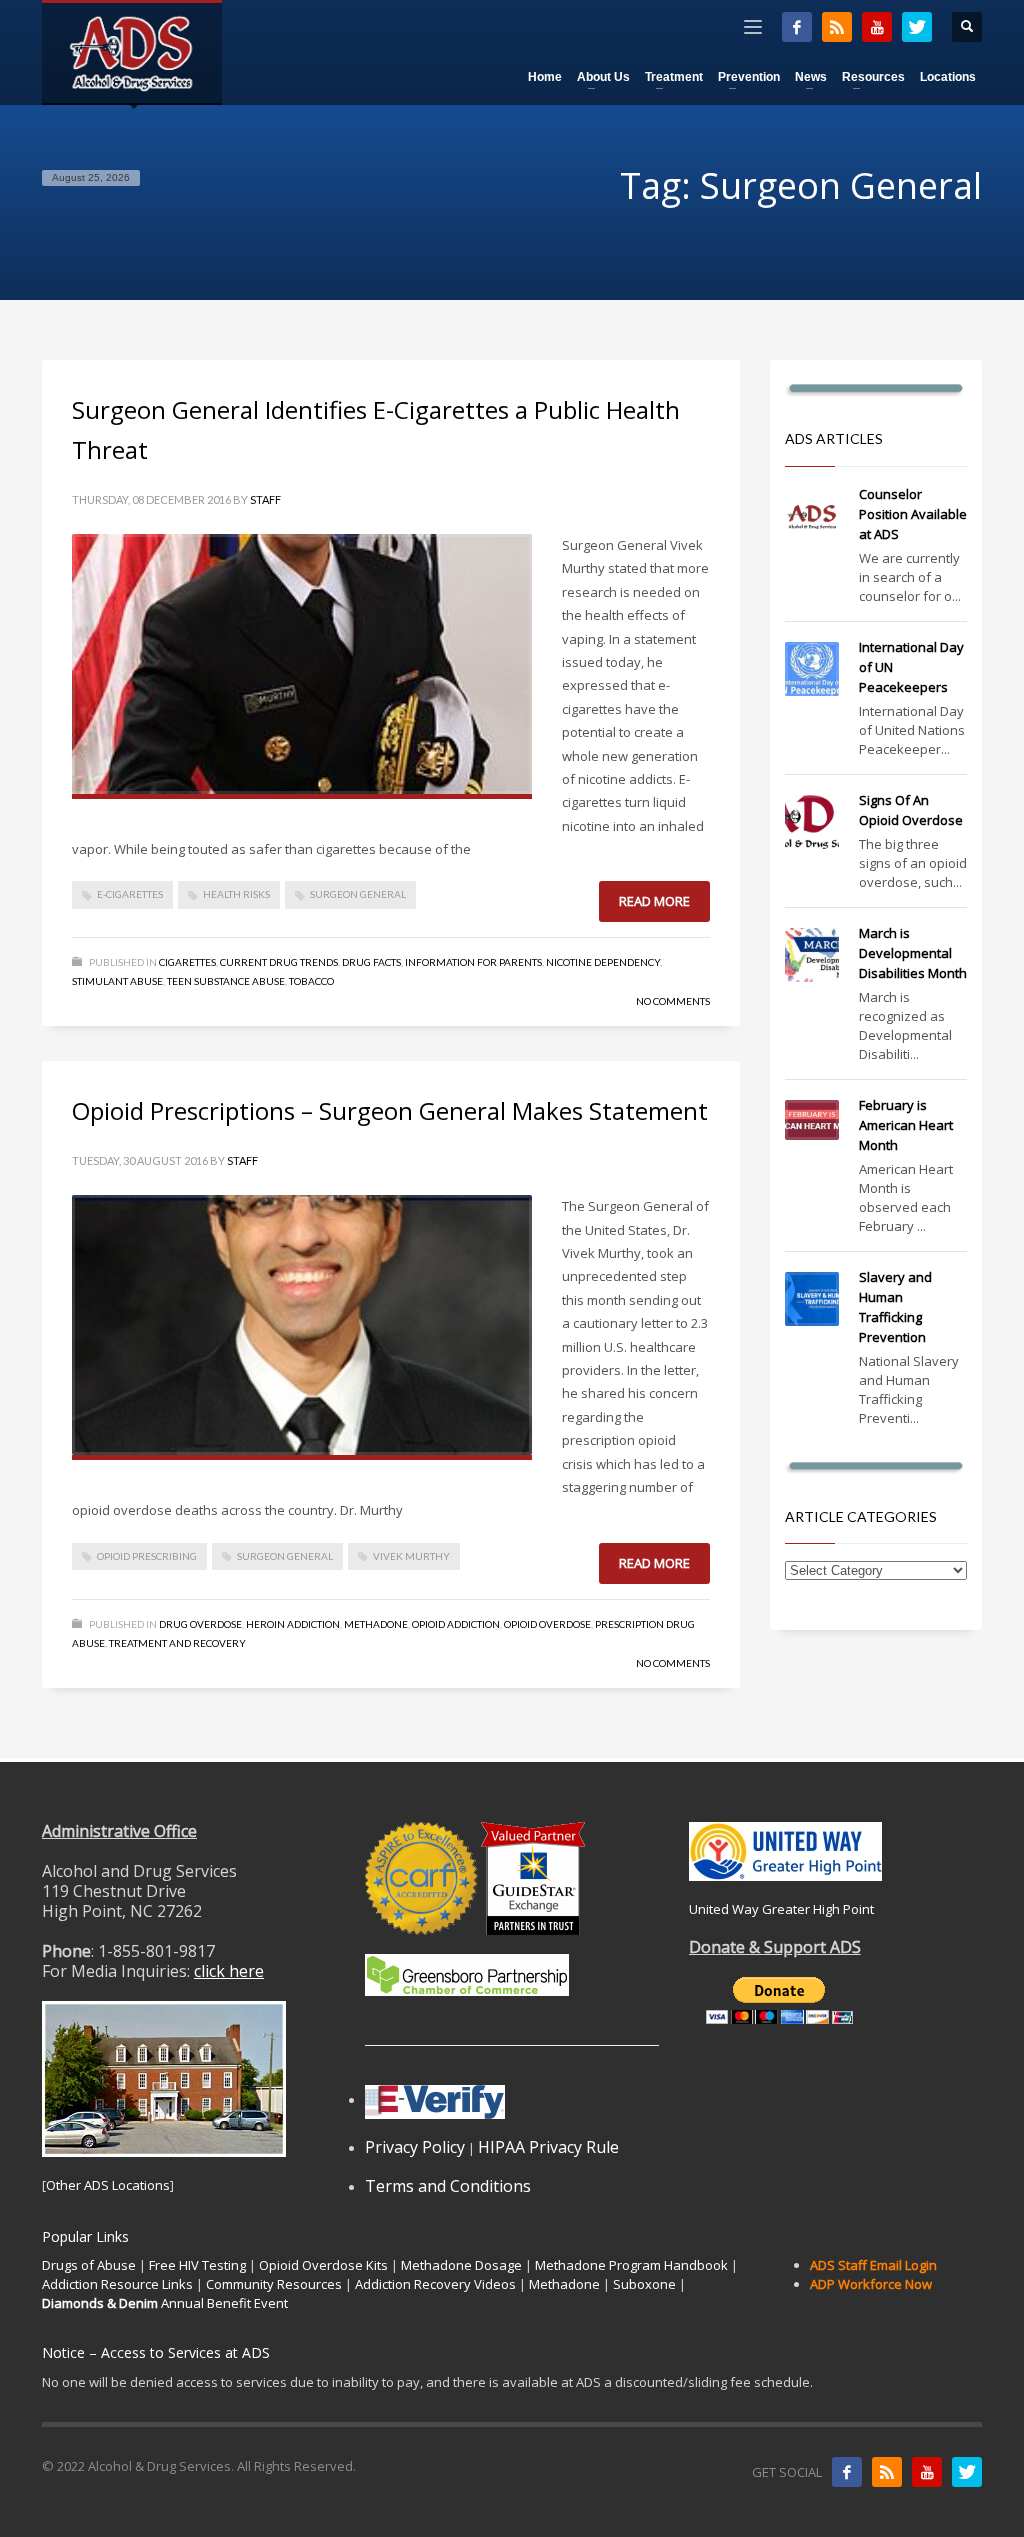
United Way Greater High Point (781, 1909)
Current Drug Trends (279, 962)
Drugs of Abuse (89, 2265)
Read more (654, 901)
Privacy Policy (415, 2147)
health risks (236, 894)
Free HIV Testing (197, 2265)
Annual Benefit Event (165, 2303)
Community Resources (274, 2284)
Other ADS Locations (108, 2185)
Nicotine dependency (603, 962)
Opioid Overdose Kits (323, 2265)
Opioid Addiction (456, 1624)
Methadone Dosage (461, 2265)
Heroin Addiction (293, 1624)
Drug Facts (371, 962)
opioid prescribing (147, 1556)
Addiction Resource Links (117, 2284)
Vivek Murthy (411, 1556)
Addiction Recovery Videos (435, 2284)
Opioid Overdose (547, 1624)
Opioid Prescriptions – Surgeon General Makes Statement (390, 1110)
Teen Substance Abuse (226, 981)
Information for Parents (473, 962)
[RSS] (837, 27)
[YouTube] (877, 27)
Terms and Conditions (448, 2186)
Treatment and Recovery (177, 1643)
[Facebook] (797, 27)
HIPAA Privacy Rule (548, 2147)
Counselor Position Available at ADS (913, 514)
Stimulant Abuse (117, 981)
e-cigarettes (130, 894)
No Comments (673, 1001)
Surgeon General (358, 894)
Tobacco (311, 981)
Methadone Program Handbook (631, 2265)
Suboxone (644, 2284)
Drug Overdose (200, 1624)
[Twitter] (917, 27)
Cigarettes (187, 962)
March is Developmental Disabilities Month (913, 953)
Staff (265, 499)
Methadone (376, 1624)
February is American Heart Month (906, 1125)
